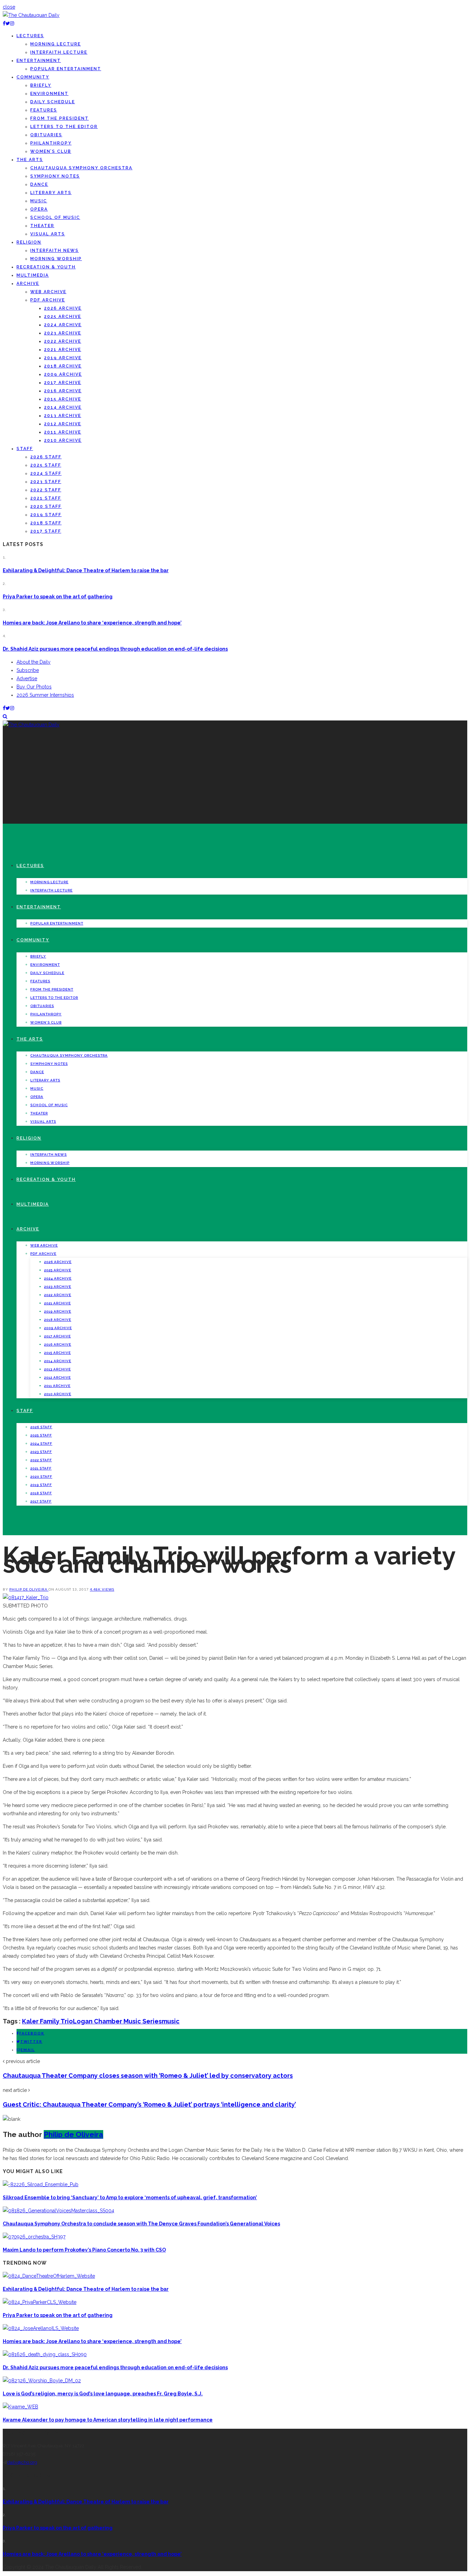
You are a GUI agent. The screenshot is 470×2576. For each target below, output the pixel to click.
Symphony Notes (55, 176)
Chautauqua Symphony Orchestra (81, 168)
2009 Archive (63, 374)
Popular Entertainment (66, 69)
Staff (25, 449)
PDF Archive (48, 300)
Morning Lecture (56, 44)
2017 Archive (63, 383)
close (9, 7)
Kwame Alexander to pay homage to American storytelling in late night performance (108, 2420)
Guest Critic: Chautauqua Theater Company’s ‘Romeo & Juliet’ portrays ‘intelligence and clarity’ (149, 2104)
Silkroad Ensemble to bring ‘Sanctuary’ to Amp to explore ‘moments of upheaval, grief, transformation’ (130, 2198)
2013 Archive (63, 416)
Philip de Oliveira (29, 1589)
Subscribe (28, 670)
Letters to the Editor (64, 127)
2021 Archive (63, 350)
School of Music (55, 217)
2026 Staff (46, 457)
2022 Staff (46, 490)
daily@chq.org (22, 2462)
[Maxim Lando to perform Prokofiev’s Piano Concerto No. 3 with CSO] (34, 2237)
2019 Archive (63, 358)
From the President (60, 118)
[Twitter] (8, 23)
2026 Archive (63, 308)
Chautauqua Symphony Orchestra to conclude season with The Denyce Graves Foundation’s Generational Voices (141, 2224)
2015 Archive (63, 399)
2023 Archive (63, 333)
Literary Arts (51, 193)
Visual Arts (48, 234)
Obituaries (46, 135)
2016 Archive (63, 391)
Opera (39, 209)
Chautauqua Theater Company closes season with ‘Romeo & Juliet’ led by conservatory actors (148, 2076)
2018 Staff (46, 523)
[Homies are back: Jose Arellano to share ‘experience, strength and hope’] (41, 2328)
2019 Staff (46, 515)
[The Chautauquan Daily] (31, 15)
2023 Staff (46, 482)
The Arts (30, 160)
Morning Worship (56, 259)
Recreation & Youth (46, 267)
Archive (28, 284)
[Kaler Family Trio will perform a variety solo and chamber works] (26, 1597)
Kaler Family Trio (47, 2021)
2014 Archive (63, 407)
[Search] (5, 716)
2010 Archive (63, 440)
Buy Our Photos (34, 687)
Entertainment (39, 61)
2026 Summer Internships (45, 695)
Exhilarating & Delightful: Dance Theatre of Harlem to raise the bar (86, 570)
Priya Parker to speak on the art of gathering (58, 597)
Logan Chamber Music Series (117, 2021)
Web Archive (48, 292)
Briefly (41, 85)
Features (44, 110)
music (171, 2021)
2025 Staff (46, 465)
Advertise (27, 678)
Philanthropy (51, 143)
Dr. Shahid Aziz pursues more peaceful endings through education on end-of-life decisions (115, 649)
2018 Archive (63, 366)
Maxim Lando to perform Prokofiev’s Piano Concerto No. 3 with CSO (84, 2250)
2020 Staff (46, 506)
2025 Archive (63, 317)
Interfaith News (55, 250)
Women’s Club (51, 151)
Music (39, 201)
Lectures (30, 36)
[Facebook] (4, 23)
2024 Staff (46, 473)
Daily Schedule (53, 102)
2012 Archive (63, 424)
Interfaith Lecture (59, 52)
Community (33, 77)
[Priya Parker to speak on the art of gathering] (40, 2302)
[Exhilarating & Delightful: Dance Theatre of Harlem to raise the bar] (49, 2276)
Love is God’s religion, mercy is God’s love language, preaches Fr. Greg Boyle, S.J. (103, 2394)
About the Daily (34, 662)
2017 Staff (46, 531)
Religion (29, 242)
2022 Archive (63, 341)
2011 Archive (63, 432)
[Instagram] (12, 23)
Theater (42, 226)
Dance (39, 184)
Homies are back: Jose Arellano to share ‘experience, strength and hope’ (92, 623)
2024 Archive (63, 325)
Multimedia (33, 275)
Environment (49, 94)
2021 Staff (46, 498)
